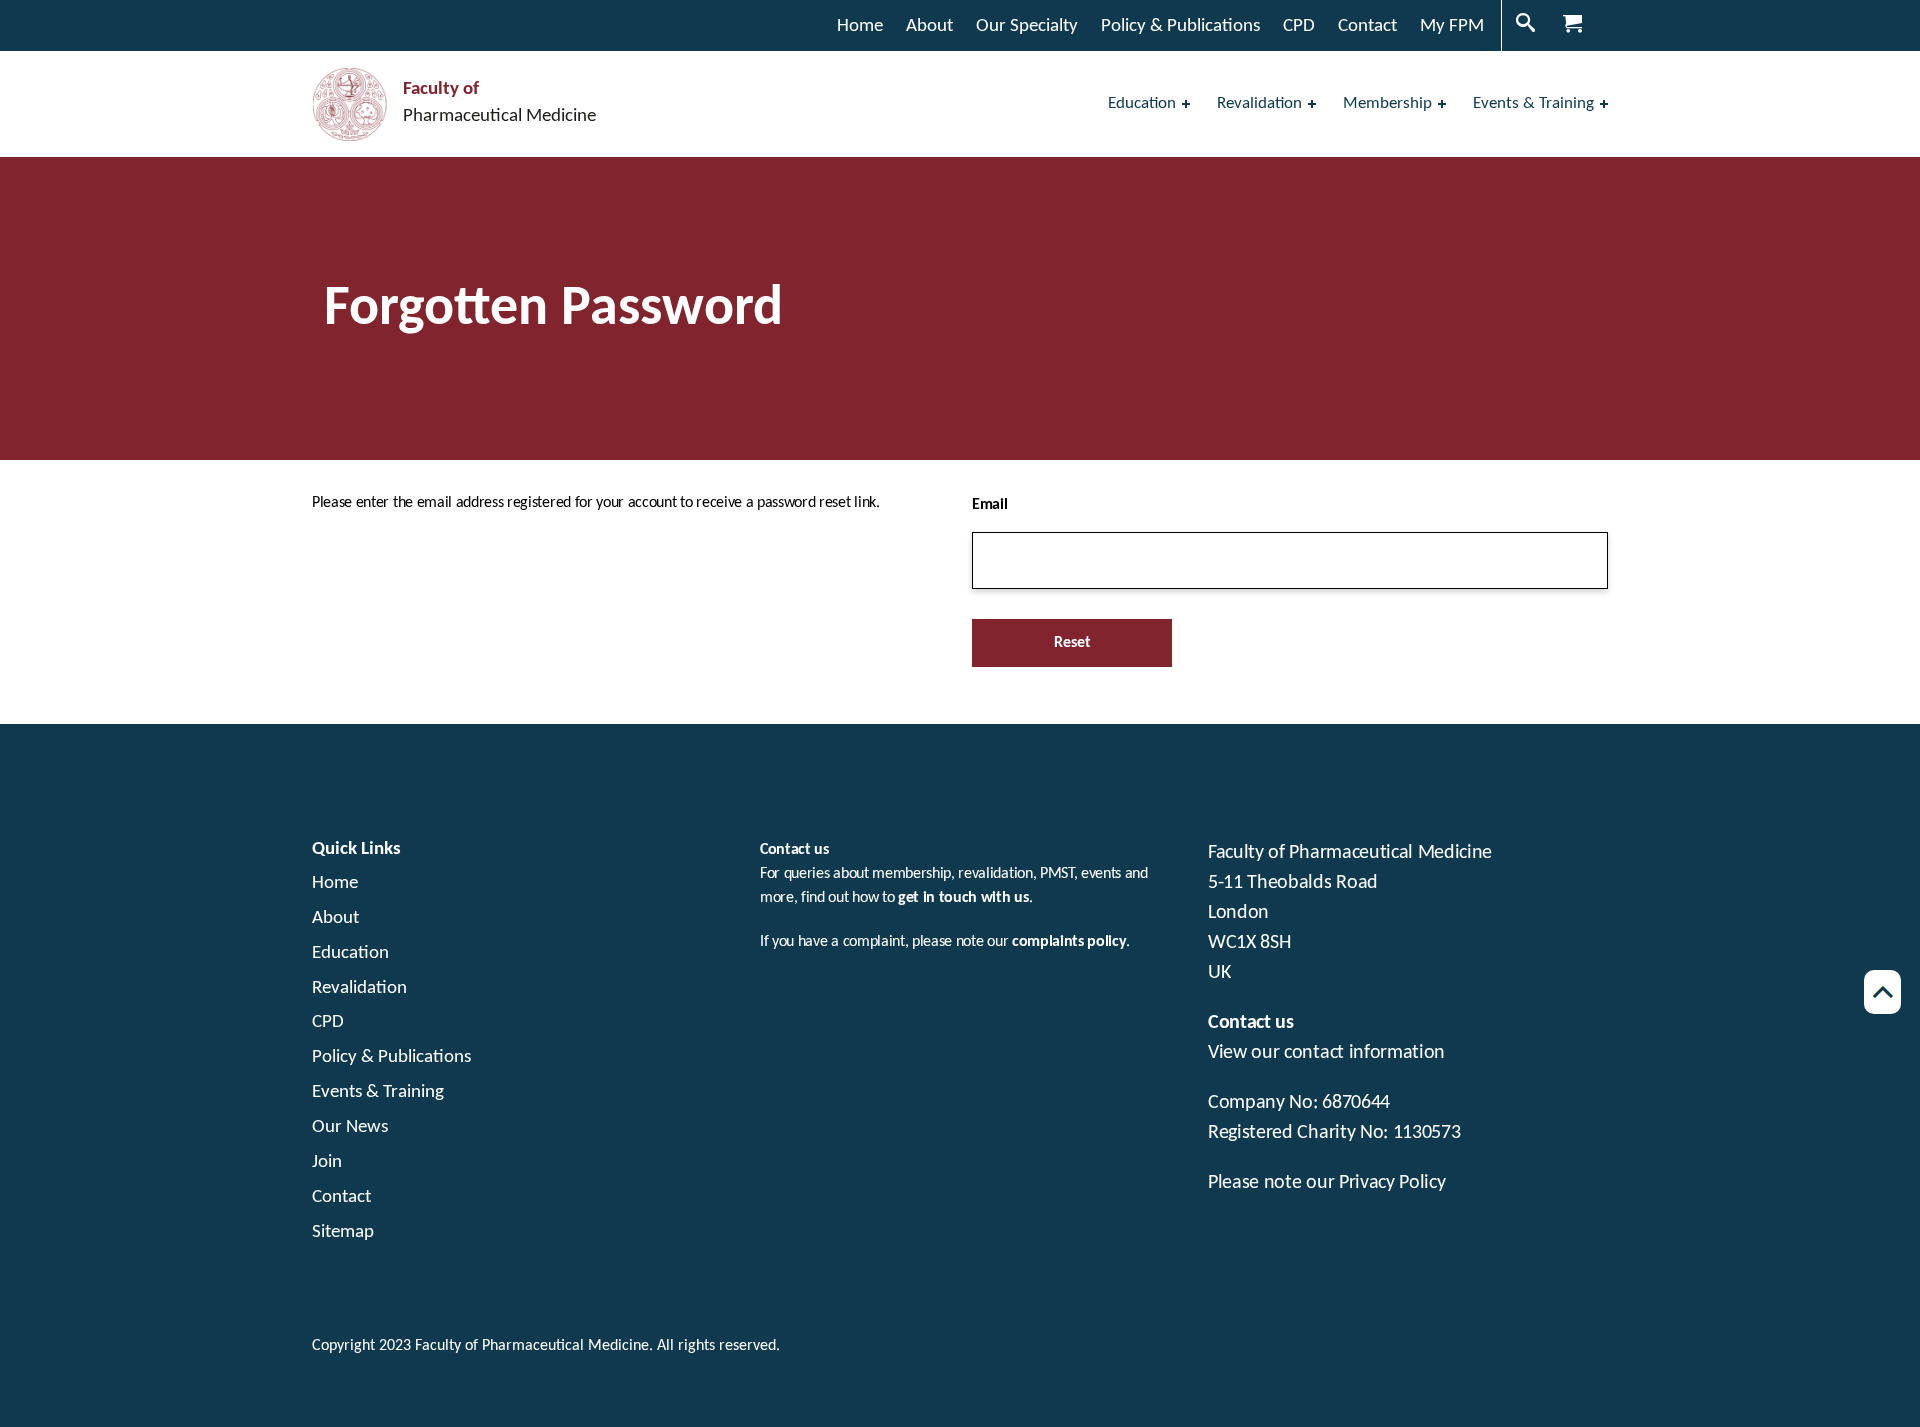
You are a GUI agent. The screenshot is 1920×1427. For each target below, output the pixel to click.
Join (327, 1162)
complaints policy (1069, 942)
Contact (341, 1197)
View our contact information (1326, 1053)
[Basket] (1575, 25)
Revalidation (359, 988)
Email (989, 505)
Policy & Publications (391, 1057)
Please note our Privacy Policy (1326, 1183)
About (335, 918)
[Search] (1528, 25)
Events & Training (378, 1092)
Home (335, 883)
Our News (350, 1127)
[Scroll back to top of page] (1882, 992)
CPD (328, 1022)
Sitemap (343, 1232)
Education (350, 953)
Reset (1072, 643)
